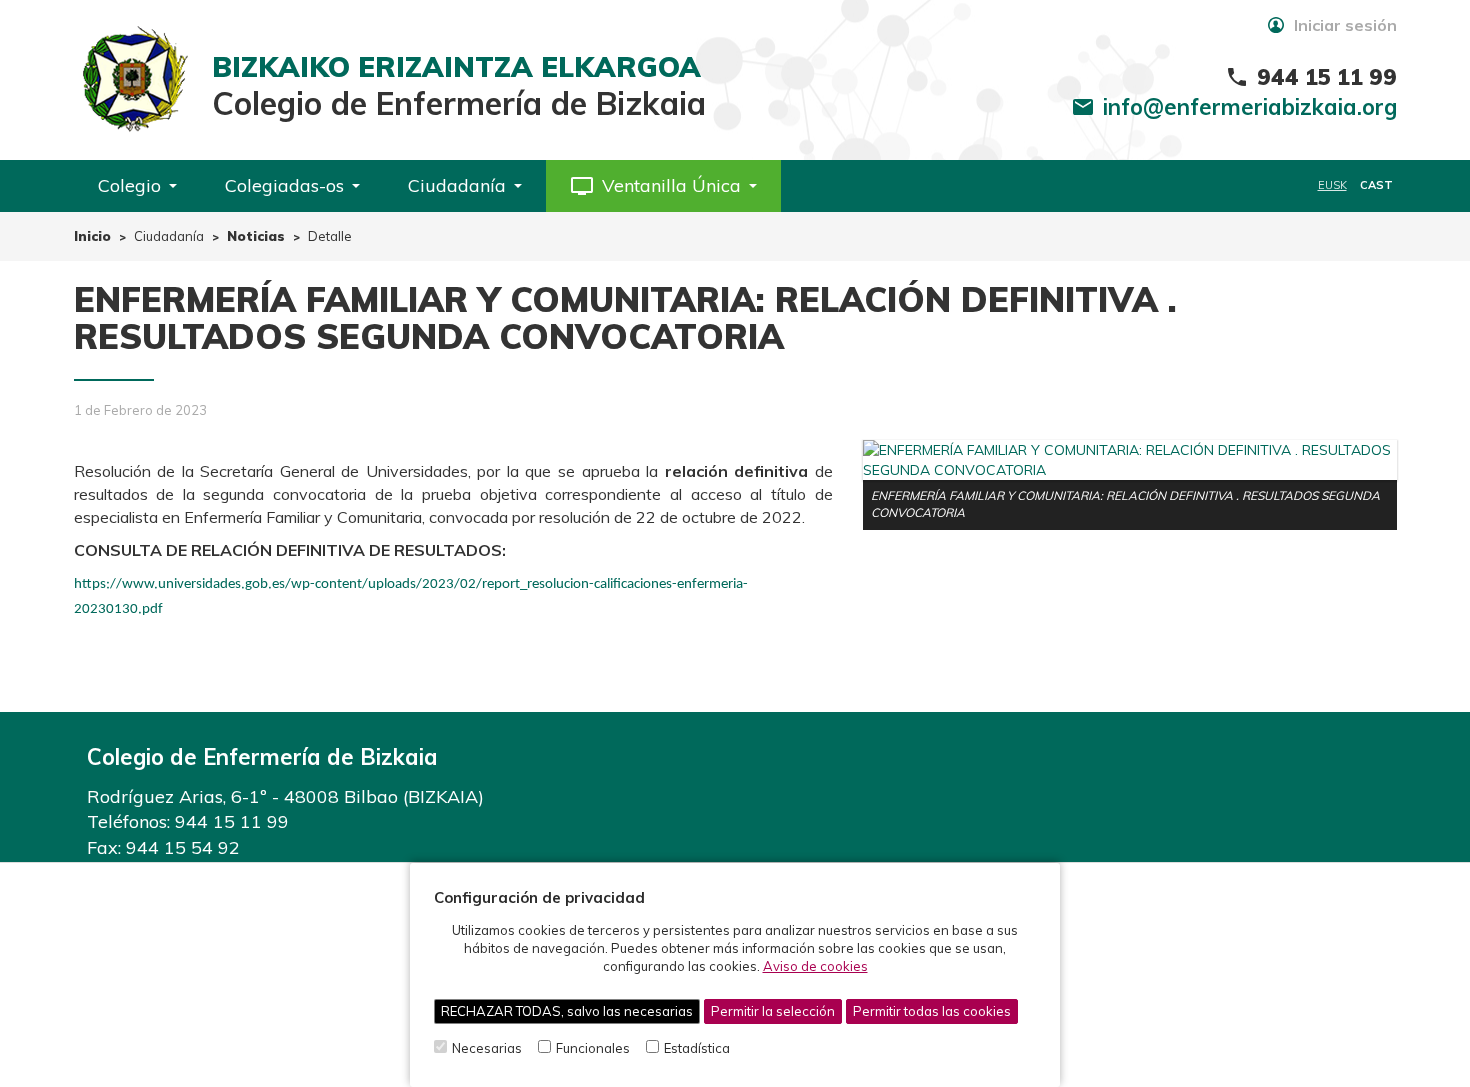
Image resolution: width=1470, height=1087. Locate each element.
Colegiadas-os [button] (284, 185)
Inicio (92, 236)
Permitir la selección (773, 1011)
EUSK (1332, 185)
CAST (1376, 185)
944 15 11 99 (232, 821)
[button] (663, 186)
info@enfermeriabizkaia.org (1250, 107)
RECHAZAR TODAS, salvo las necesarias (567, 1011)
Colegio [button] (129, 185)
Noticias (256, 236)
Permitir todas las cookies (932, 1011)
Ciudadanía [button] (457, 185)
